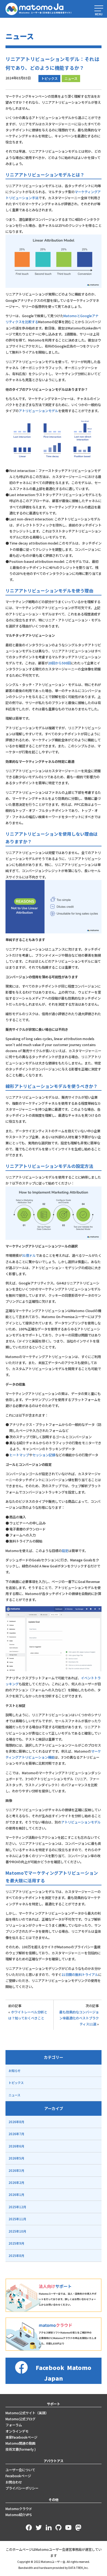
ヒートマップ (19, 1455)
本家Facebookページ (21, 2437)
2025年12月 (17, 2207)
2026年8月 (16, 2122)
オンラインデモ (17, 2431)
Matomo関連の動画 (20, 2443)
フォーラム (14, 2425)
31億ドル (29, 1255)
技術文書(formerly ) (21, 2449)
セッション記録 (44, 1455)
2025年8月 (16, 2256)
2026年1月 (16, 2195)
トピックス (49, 79)
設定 (65, 1551)
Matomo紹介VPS (19, 2515)
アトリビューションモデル (38, 411)
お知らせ (15, 2071)
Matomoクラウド (19, 2509)
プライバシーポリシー (22, 2488)
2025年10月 (17, 2231)
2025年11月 (17, 2219)
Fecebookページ (18, 2476)
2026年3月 (16, 2170)
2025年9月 (16, 2243)
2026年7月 (16, 2134)
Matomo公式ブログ (20, 2419)
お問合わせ (14, 2482)
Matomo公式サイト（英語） (27, 2413)
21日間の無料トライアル (80, 1975)
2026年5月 (16, 2158)
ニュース (71, 79)
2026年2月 (16, 2183)
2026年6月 (16, 2146)
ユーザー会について (20, 2470)
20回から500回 (59, 663)
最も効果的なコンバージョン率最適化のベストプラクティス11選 (79, 2018)
